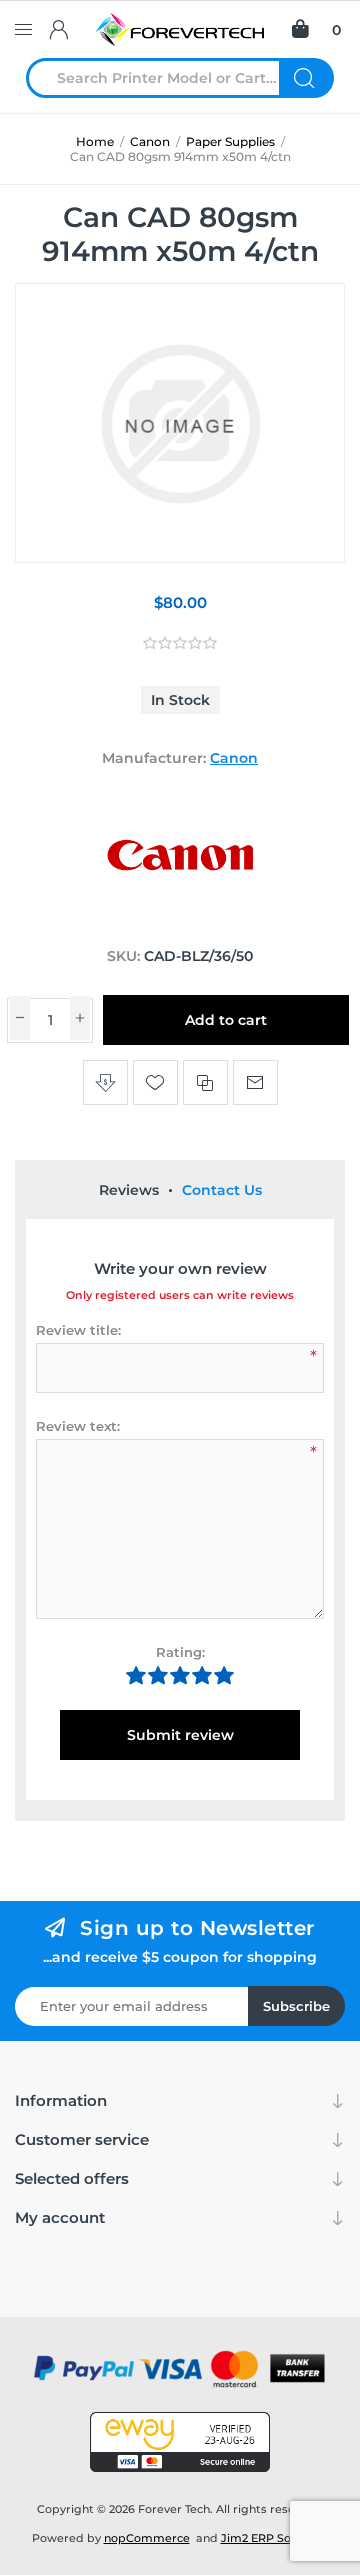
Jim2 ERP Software (275, 2538)
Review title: (78, 1330)
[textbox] (165, 78)
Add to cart (226, 1020)
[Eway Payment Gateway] (180, 2442)
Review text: (78, 1426)
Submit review (180, 1735)
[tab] (129, 1190)
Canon (234, 758)
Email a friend (255, 1082)
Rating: (180, 1652)
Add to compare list (205, 1082)
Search (306, 78)
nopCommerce (147, 2538)
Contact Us (222, 1190)
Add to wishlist (155, 1082)
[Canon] (180, 918)
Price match (105, 1082)
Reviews (129, 1190)
